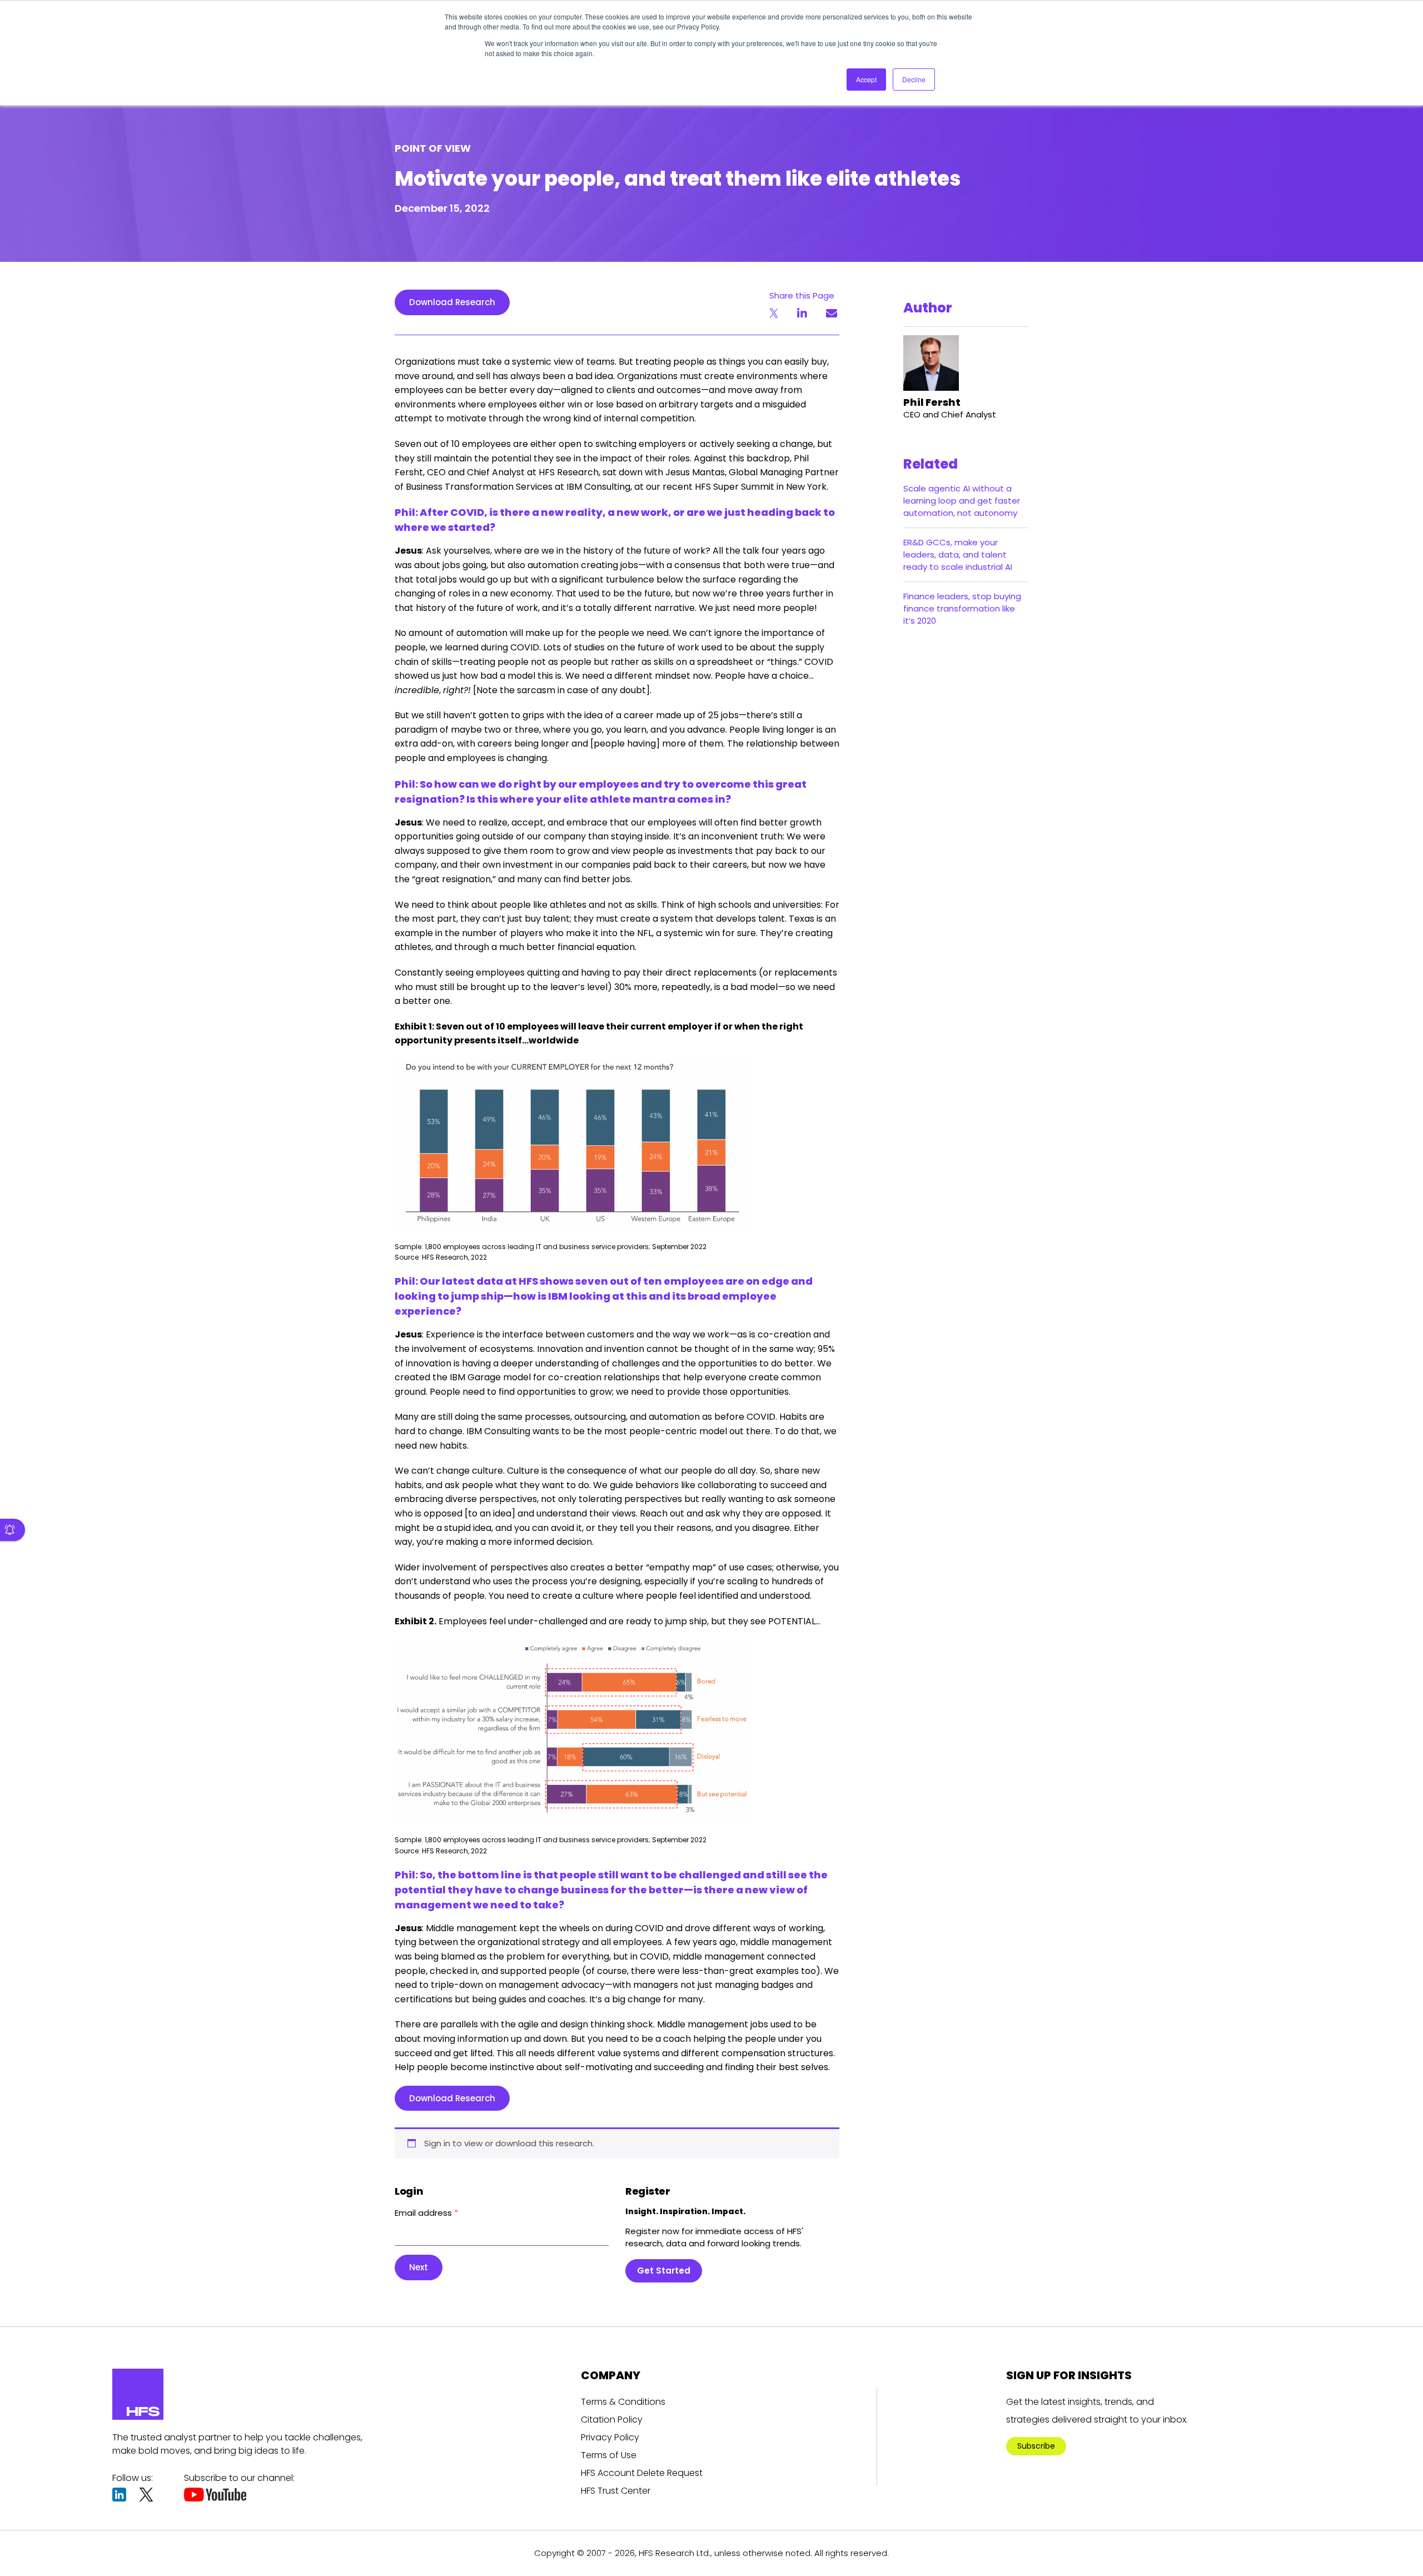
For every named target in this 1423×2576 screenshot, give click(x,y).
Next (419, 2267)
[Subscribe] (13, 1530)
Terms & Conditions (623, 2402)
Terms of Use (609, 2455)
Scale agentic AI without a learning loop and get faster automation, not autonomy (962, 501)
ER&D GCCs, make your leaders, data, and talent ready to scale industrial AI (958, 555)
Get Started (664, 2271)
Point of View (433, 148)
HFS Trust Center (616, 2491)
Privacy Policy (610, 2437)
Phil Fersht (932, 402)
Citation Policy (612, 2420)
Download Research (452, 302)
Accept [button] (866, 79)
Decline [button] (914, 79)
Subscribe (1036, 2446)
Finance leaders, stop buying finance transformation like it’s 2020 (962, 608)
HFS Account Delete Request (642, 2473)
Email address (426, 2213)
